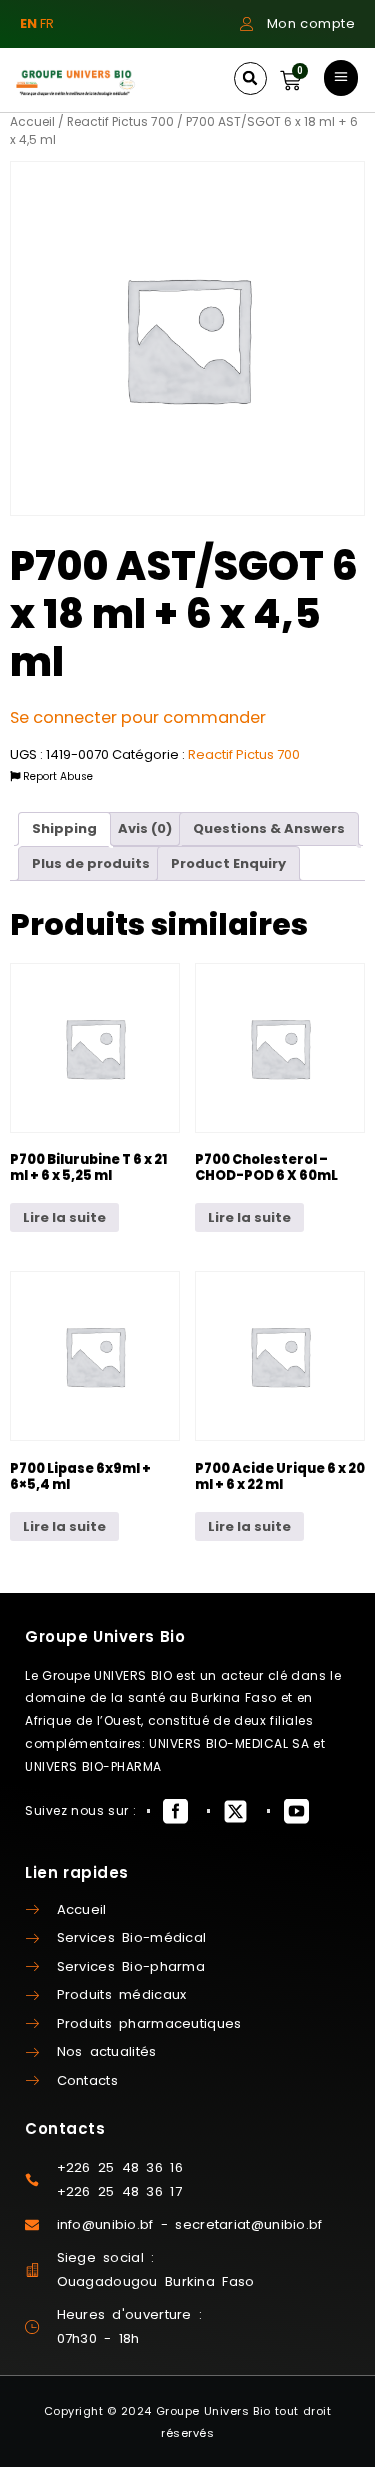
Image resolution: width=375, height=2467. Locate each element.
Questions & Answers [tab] (269, 828)
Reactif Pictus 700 (120, 121)
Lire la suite (64, 1217)
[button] (250, 78)
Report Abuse (56, 776)
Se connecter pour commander (138, 717)
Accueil (32, 121)
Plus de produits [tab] (91, 863)
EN (28, 23)
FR (47, 23)
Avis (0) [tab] (145, 828)
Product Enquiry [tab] (228, 863)
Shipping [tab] (64, 828)
